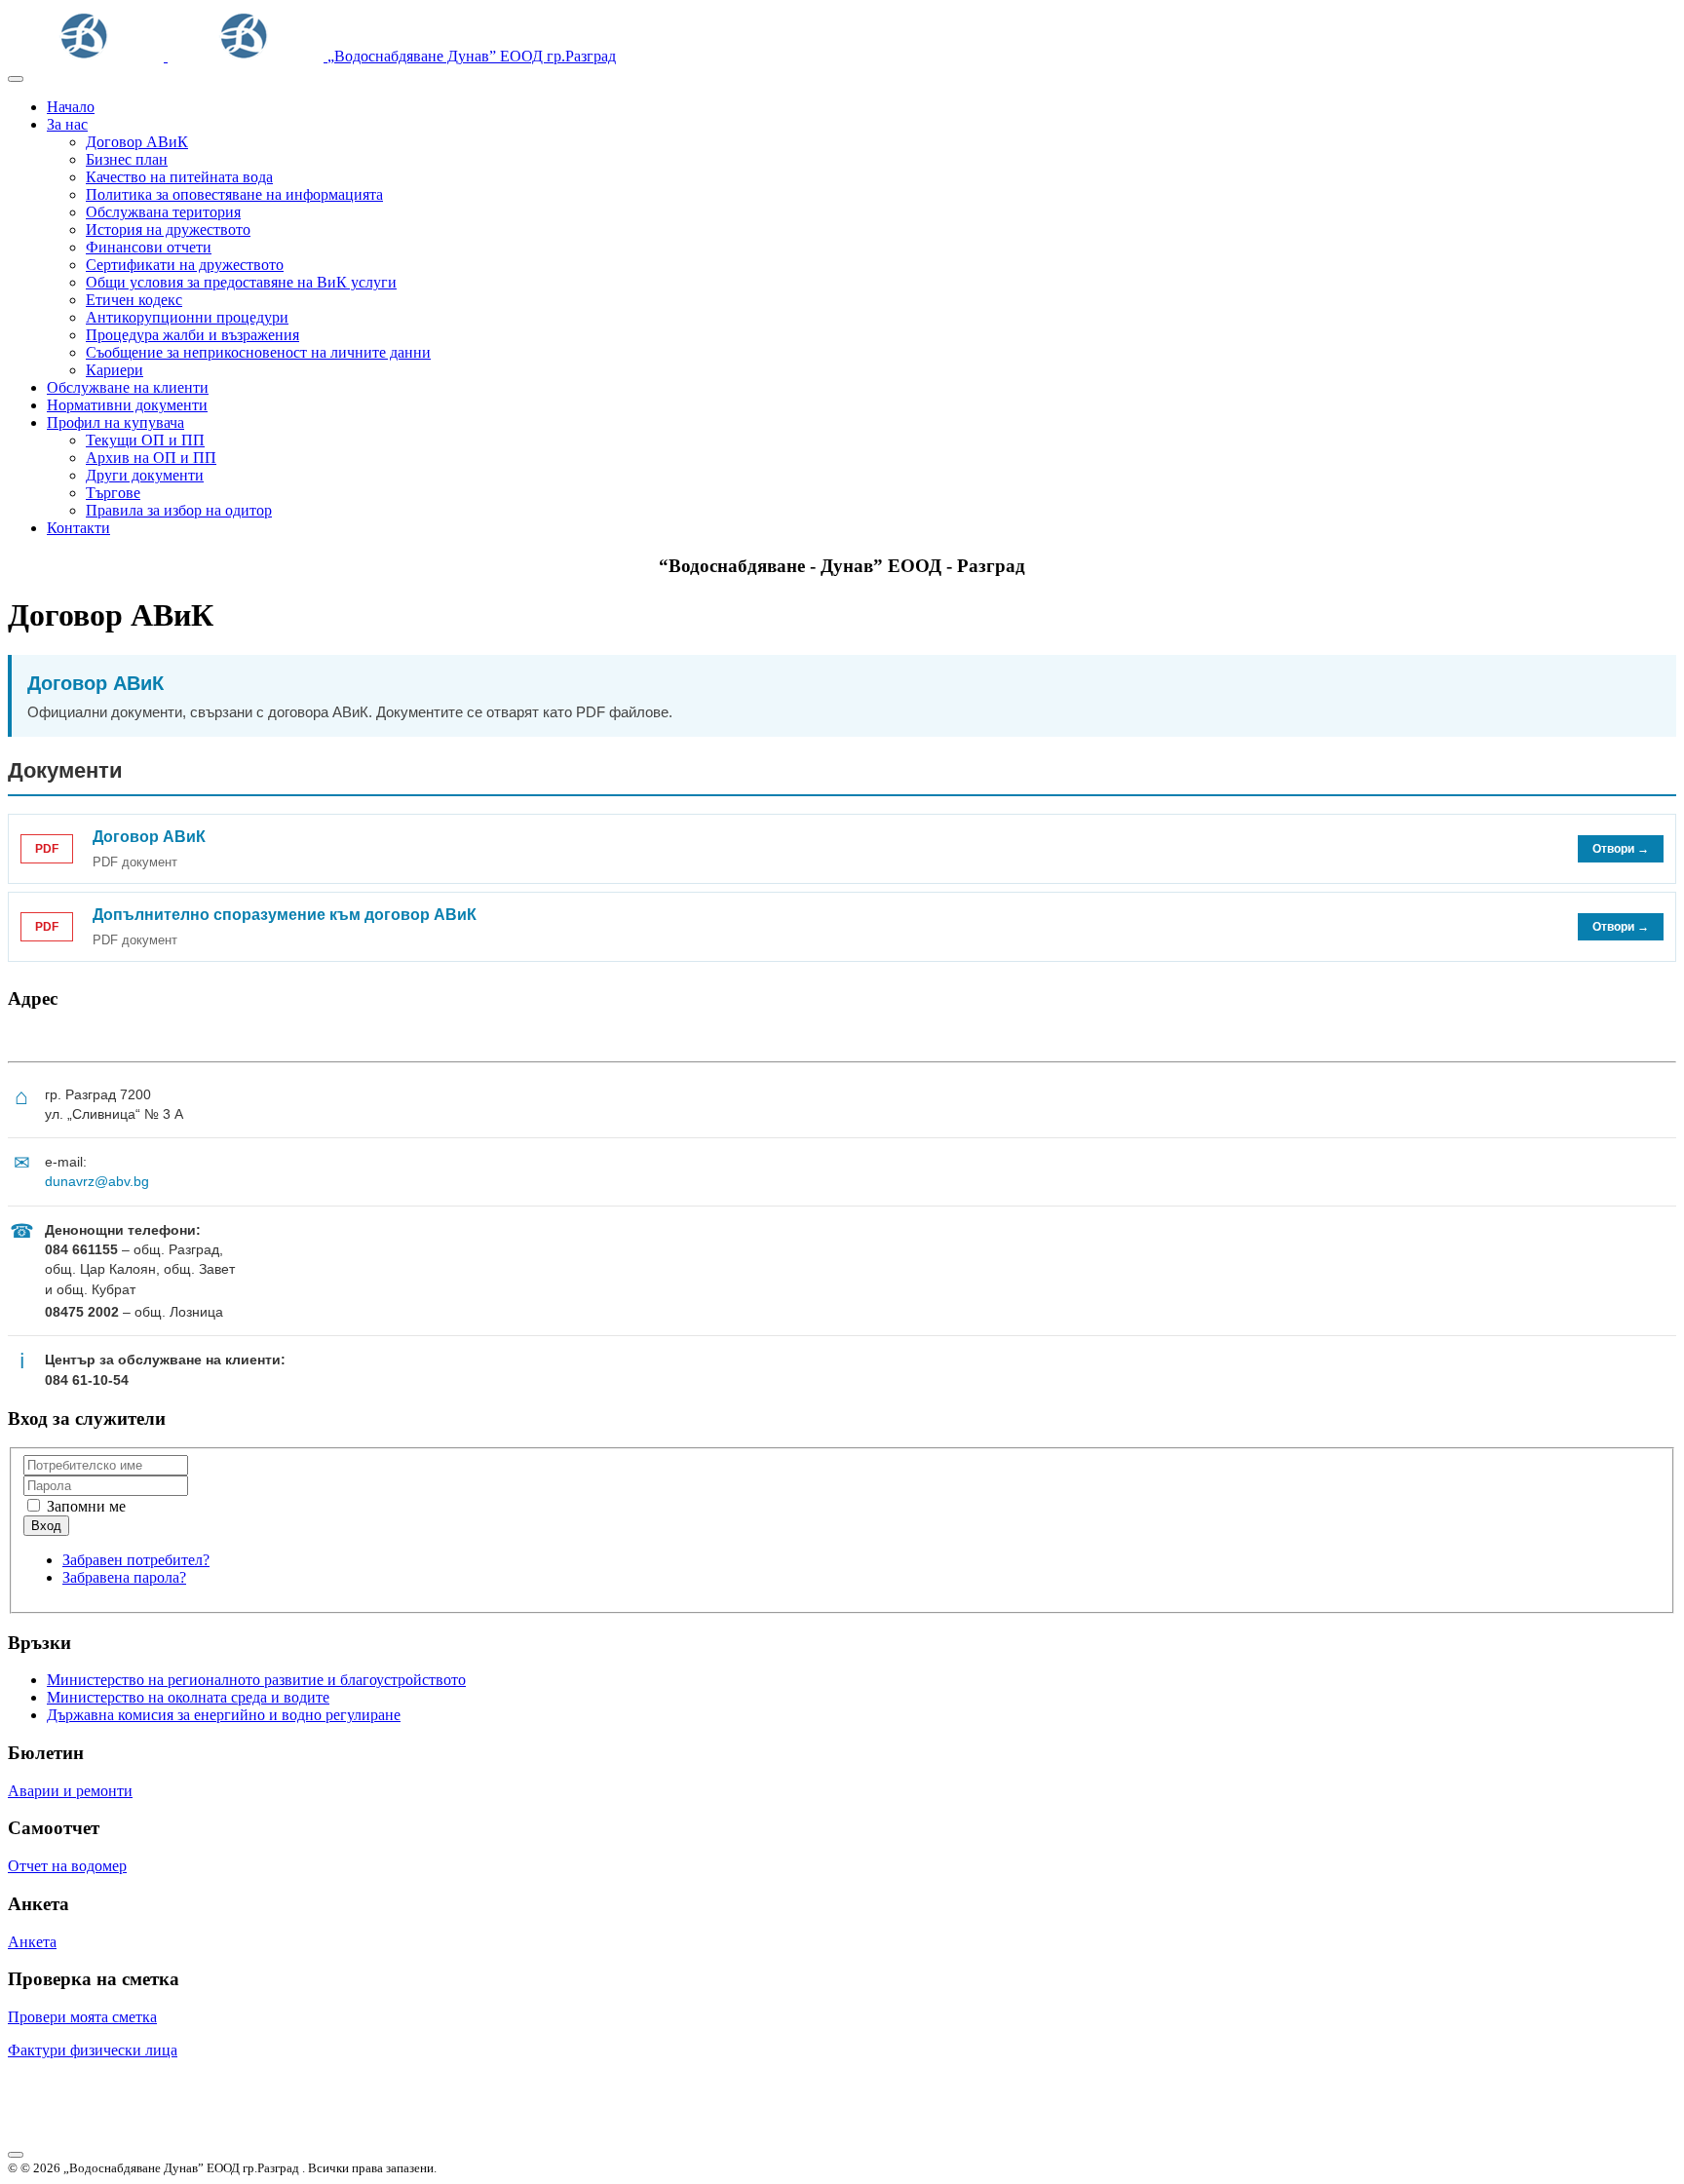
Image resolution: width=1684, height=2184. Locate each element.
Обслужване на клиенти (128, 387)
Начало (71, 107)
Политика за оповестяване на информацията (234, 194)
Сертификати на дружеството (185, 265)
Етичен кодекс (134, 300)
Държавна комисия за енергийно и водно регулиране (224, 1715)
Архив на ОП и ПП (151, 458)
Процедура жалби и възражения (192, 335)
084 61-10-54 (87, 1380)
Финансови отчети (149, 247)
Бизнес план (127, 159)
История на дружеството (168, 230)
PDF (47, 849)
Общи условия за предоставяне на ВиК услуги (241, 282)
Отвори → (1621, 849)
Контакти (78, 528)
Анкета (32, 1942)
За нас (67, 124)
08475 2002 (82, 1312)
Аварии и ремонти (70, 1791)
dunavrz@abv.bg (97, 1181)
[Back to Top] (16, 2155)
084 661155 (81, 1249)
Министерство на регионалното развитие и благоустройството (256, 1680)
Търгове (113, 493)
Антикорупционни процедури (187, 317)
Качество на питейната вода (179, 177)
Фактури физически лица (93, 2050)
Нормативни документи (127, 405)
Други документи (145, 475)
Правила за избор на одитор (179, 510)
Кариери (115, 370)
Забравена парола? (124, 1577)
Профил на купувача (115, 422)
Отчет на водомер (67, 1866)
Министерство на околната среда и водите (188, 1697)
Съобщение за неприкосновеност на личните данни (258, 352)
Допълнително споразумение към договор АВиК (285, 915)
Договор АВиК (137, 142)
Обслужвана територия (163, 212)
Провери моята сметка (82, 2017)
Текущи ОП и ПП (145, 440)
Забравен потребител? (136, 1560)
